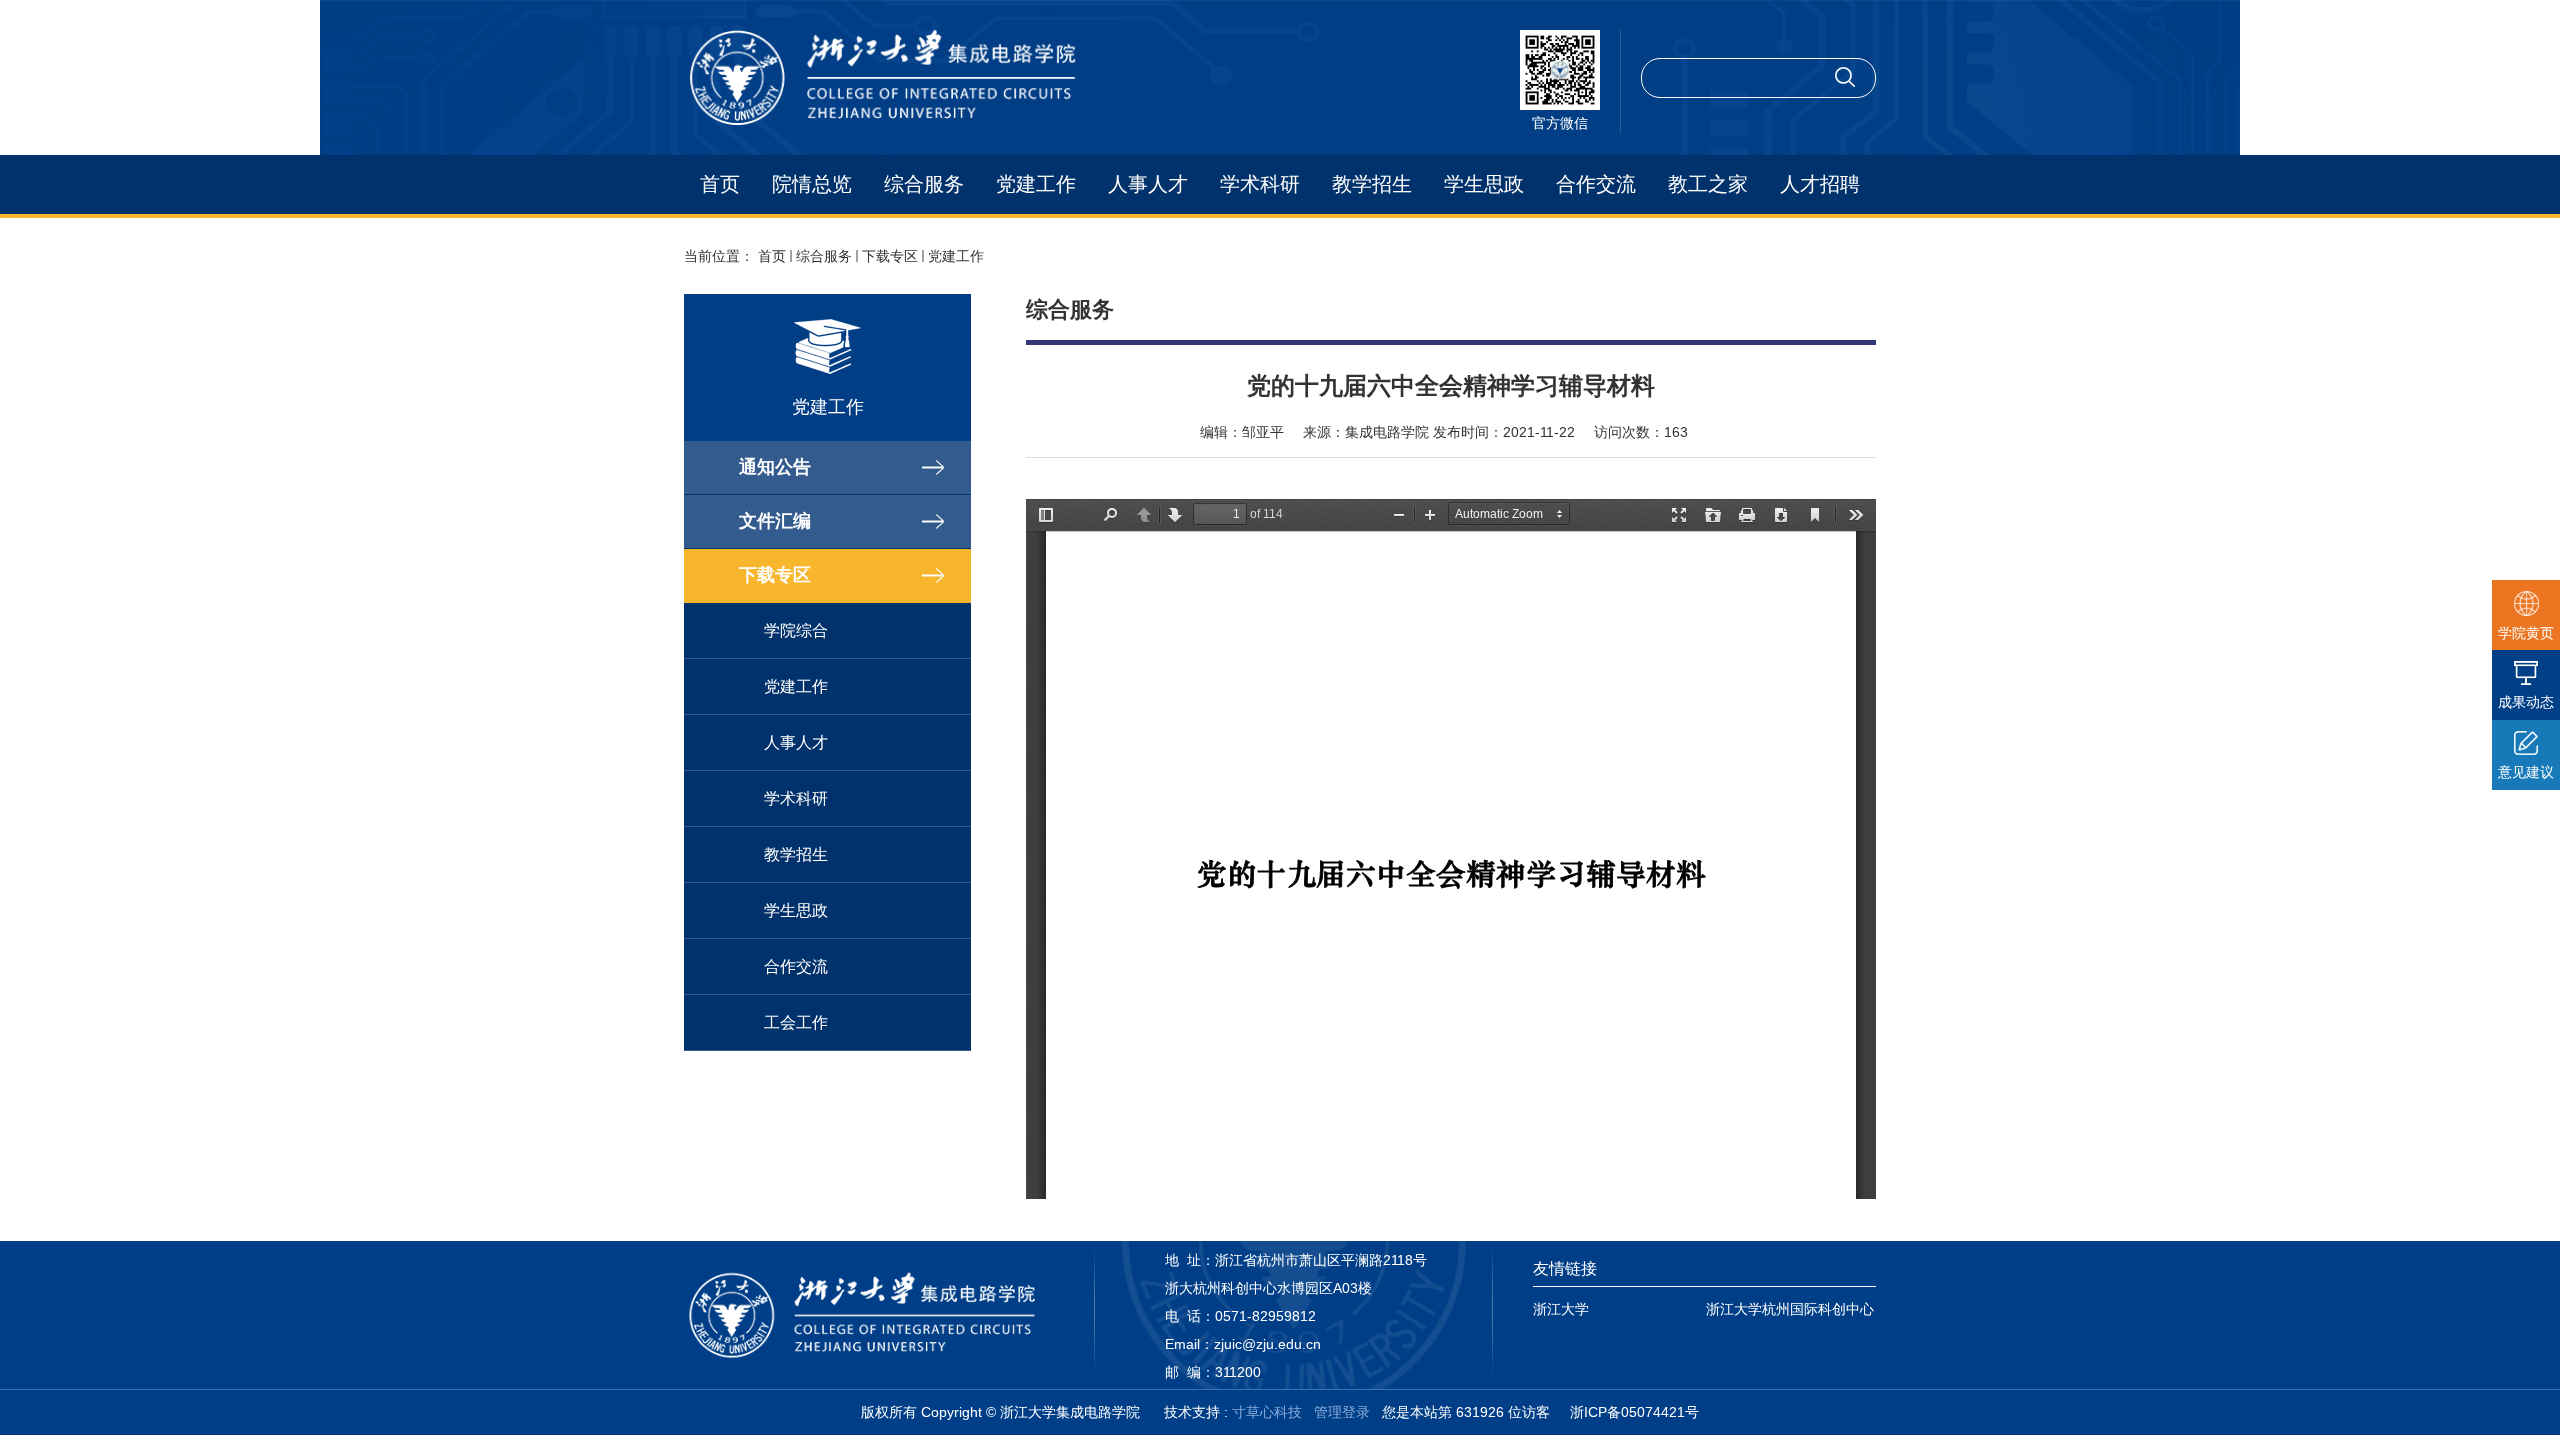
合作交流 (1596, 184)
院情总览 (812, 184)
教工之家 (1708, 184)
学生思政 (1484, 184)
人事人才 (1148, 184)
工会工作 (796, 1022)
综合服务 (924, 184)
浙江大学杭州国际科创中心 (1790, 1309)
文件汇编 (775, 521)
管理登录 (1342, 1412)
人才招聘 (1820, 184)
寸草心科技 (1267, 1412)
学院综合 (796, 630)
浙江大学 (1561, 1309)
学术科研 (1260, 184)
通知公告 (775, 467)
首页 (720, 184)
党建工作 (1036, 184)
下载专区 (890, 256)
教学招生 (1372, 184)
